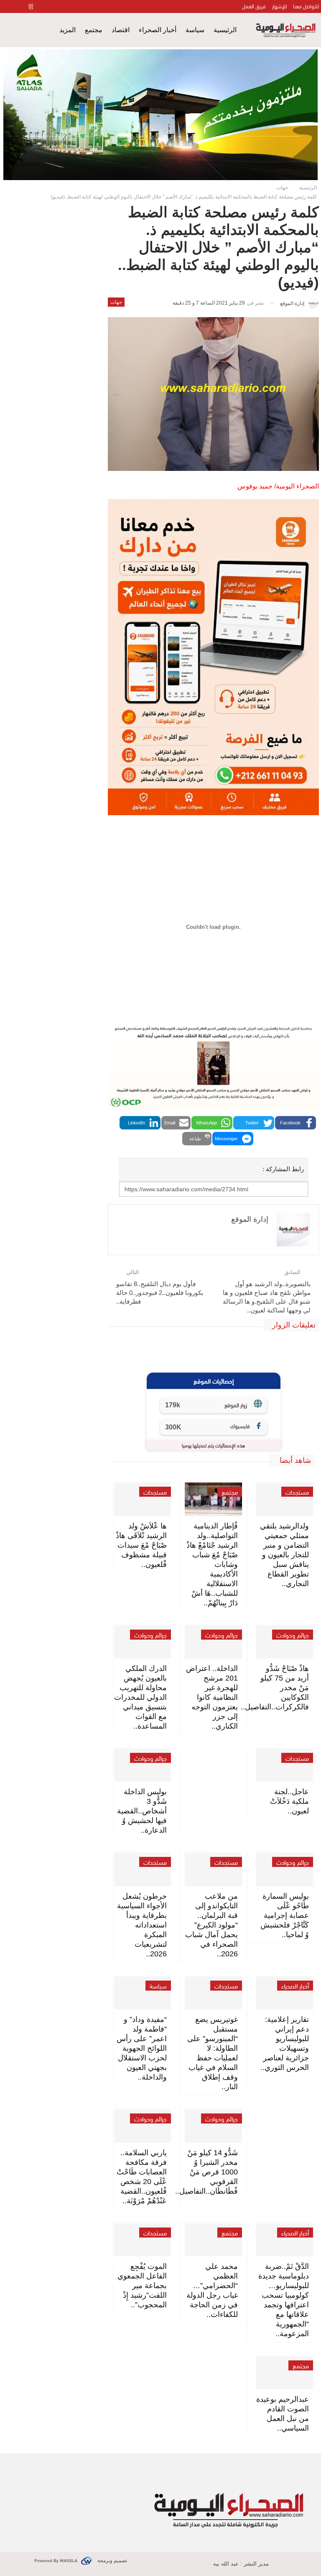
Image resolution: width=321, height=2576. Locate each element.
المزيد (68, 30)
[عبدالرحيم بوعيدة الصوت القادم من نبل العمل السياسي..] (284, 2373)
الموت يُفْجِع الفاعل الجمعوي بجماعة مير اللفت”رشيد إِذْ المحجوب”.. (142, 2286)
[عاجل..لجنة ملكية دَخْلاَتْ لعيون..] (284, 1765)
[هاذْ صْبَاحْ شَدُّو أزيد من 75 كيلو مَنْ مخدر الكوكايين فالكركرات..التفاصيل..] (284, 1642)
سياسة (195, 30)
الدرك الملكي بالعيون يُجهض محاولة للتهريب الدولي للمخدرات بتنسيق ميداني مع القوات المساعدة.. (140, 1697)
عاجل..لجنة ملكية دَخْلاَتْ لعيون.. (289, 1801)
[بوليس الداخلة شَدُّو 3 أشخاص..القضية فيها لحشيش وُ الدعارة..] (143, 1765)
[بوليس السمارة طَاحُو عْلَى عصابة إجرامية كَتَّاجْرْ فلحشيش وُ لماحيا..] (284, 1869)
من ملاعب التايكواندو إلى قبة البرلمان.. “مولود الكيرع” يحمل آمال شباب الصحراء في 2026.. (211, 1925)
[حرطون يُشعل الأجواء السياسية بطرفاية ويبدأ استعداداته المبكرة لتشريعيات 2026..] (143, 1869)
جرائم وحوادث (293, 1635)
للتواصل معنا (306, 6)
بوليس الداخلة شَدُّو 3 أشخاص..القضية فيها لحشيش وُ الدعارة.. (142, 1811)
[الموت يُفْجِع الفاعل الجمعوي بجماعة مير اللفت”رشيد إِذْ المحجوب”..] (143, 2240)
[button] (296, 1123)
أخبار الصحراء (158, 30)
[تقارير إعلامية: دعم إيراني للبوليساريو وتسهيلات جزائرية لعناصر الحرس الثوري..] (284, 1993)
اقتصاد (121, 30)
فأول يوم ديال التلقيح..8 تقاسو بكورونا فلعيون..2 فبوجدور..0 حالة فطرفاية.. (160, 1293)
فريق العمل (254, 6)
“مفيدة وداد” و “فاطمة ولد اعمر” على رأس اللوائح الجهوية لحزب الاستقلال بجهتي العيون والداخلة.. (142, 2048)
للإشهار (279, 6)
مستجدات (297, 1492)
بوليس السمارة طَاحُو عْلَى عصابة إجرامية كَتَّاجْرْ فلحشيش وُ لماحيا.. (285, 1915)
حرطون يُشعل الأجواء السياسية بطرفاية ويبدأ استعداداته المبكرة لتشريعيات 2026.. (142, 1925)
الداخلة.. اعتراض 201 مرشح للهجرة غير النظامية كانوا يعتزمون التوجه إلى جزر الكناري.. (212, 1697)
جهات (116, 302)
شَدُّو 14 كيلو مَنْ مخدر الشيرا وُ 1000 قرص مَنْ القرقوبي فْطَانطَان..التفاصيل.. (206, 2172)
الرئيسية (225, 30)
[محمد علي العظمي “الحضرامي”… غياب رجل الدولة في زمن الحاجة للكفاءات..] (213, 2240)
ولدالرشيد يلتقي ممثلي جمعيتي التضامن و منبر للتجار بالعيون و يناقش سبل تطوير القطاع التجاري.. (284, 1555)
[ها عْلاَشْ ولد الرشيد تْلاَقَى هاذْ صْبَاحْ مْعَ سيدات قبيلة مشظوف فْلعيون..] (143, 1499)
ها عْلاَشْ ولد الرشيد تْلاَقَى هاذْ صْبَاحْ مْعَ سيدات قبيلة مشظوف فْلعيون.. (141, 1545)
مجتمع (94, 30)
